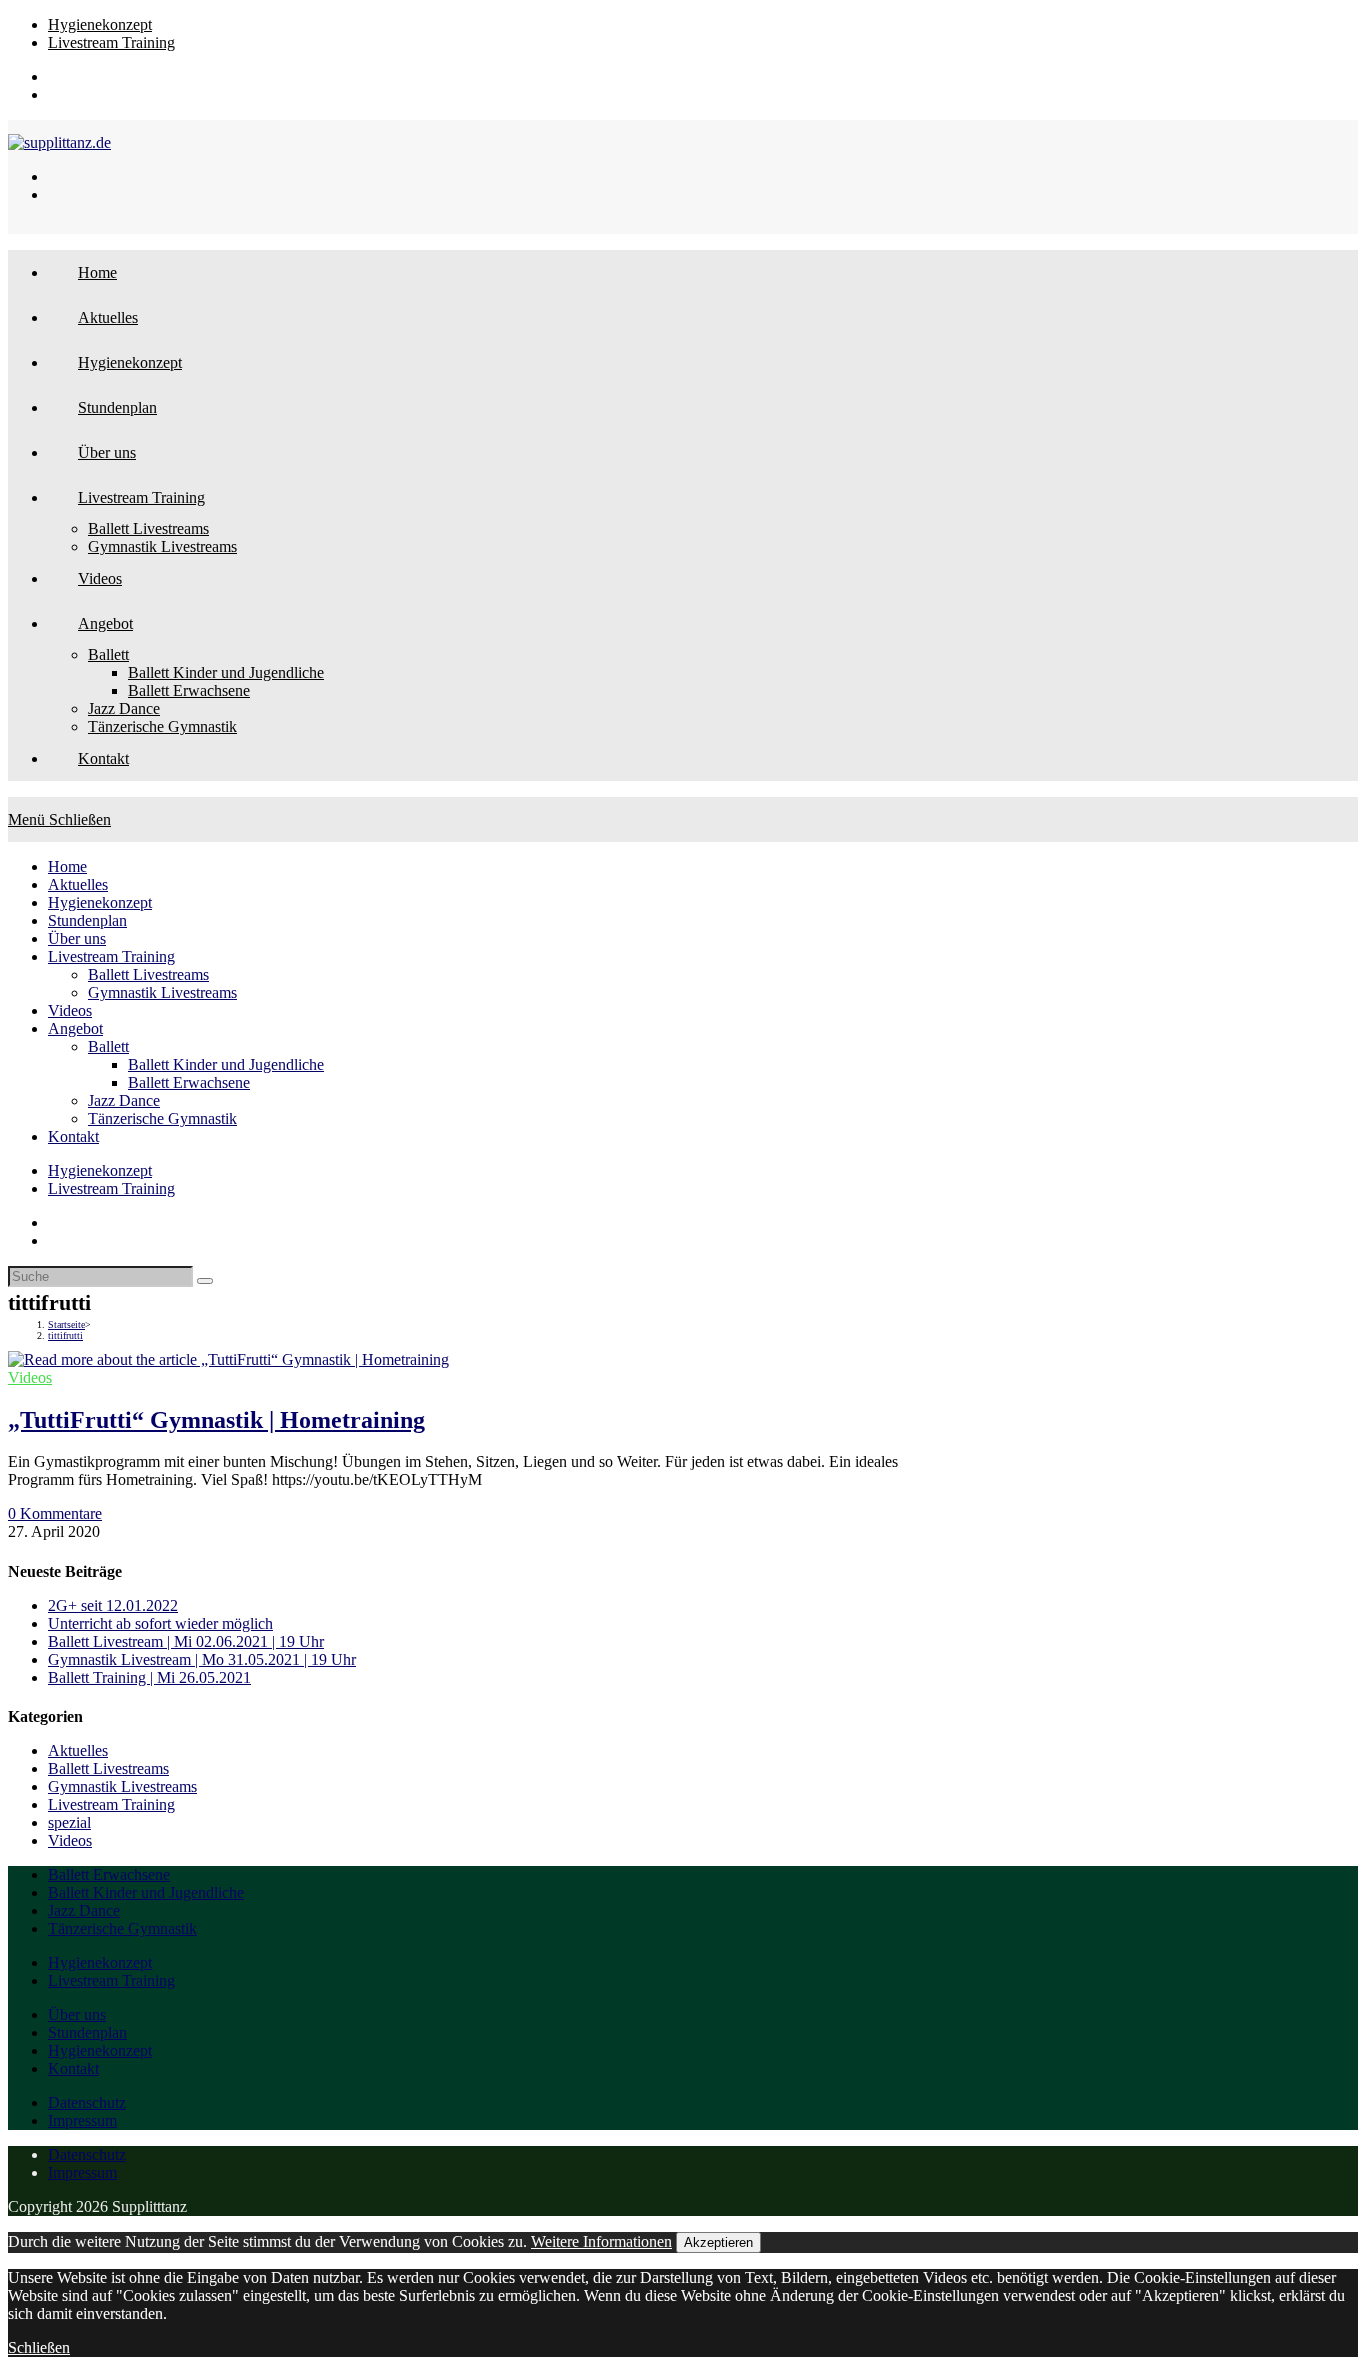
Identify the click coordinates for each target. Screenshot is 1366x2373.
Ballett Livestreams (148, 974)
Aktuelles (78, 884)
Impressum (82, 2120)
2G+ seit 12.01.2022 (113, 1605)
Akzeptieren (718, 2242)
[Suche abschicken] (205, 1281)
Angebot (75, 1028)
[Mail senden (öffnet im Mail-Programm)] (55, 94)
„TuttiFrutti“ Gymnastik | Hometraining (216, 1420)
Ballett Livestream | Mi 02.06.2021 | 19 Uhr (186, 1641)
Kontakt (73, 1136)
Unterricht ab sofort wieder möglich (160, 1623)
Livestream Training (111, 42)
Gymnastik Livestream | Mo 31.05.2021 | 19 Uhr (202, 1659)
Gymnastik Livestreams (162, 992)
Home (67, 866)
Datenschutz (87, 2102)
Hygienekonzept (100, 24)
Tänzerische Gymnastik (162, 1118)
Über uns (77, 938)
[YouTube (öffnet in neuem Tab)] (55, 76)
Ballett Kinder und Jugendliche (226, 1064)
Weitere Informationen (601, 2241)
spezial (69, 1822)
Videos (70, 1010)
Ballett (108, 1046)
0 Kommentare (55, 1513)
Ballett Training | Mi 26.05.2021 (149, 1677)
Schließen (39, 2347)
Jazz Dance (124, 1100)
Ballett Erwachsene (189, 1082)
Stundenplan (87, 920)
